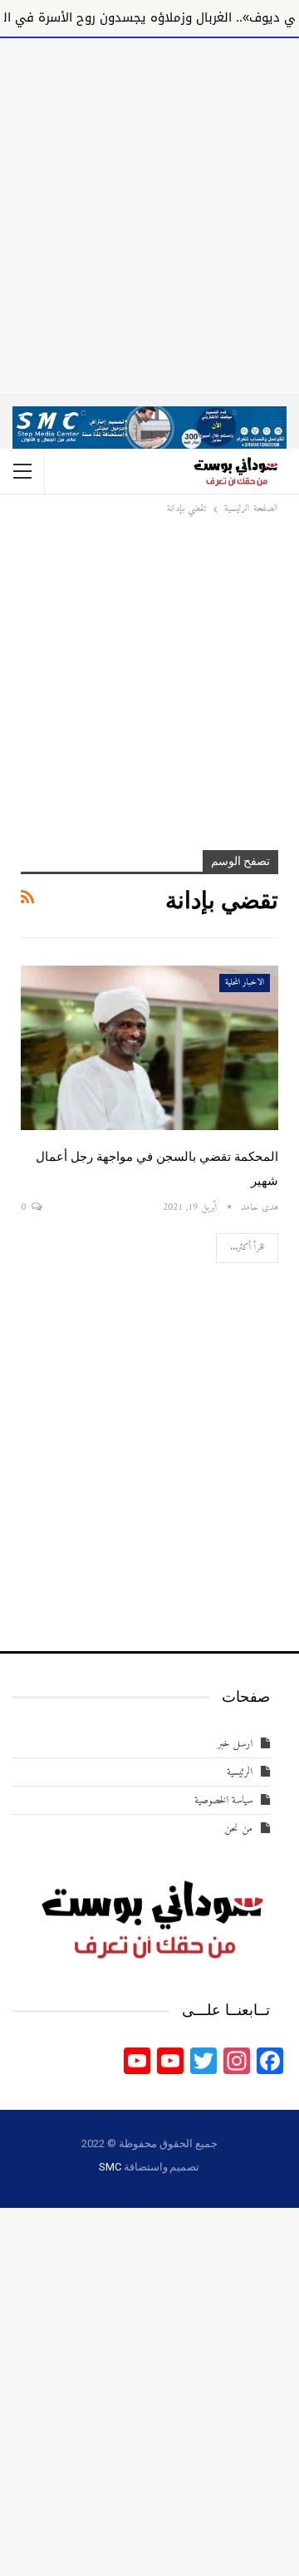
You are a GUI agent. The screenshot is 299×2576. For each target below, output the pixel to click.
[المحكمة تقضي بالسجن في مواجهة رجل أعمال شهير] (149, 1048)
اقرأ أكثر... (247, 1248)
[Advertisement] (149, 213)
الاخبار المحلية (245, 983)
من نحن (238, 1829)
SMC (110, 2167)
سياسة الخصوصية (223, 1800)
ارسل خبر (235, 1744)
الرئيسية (240, 1772)
